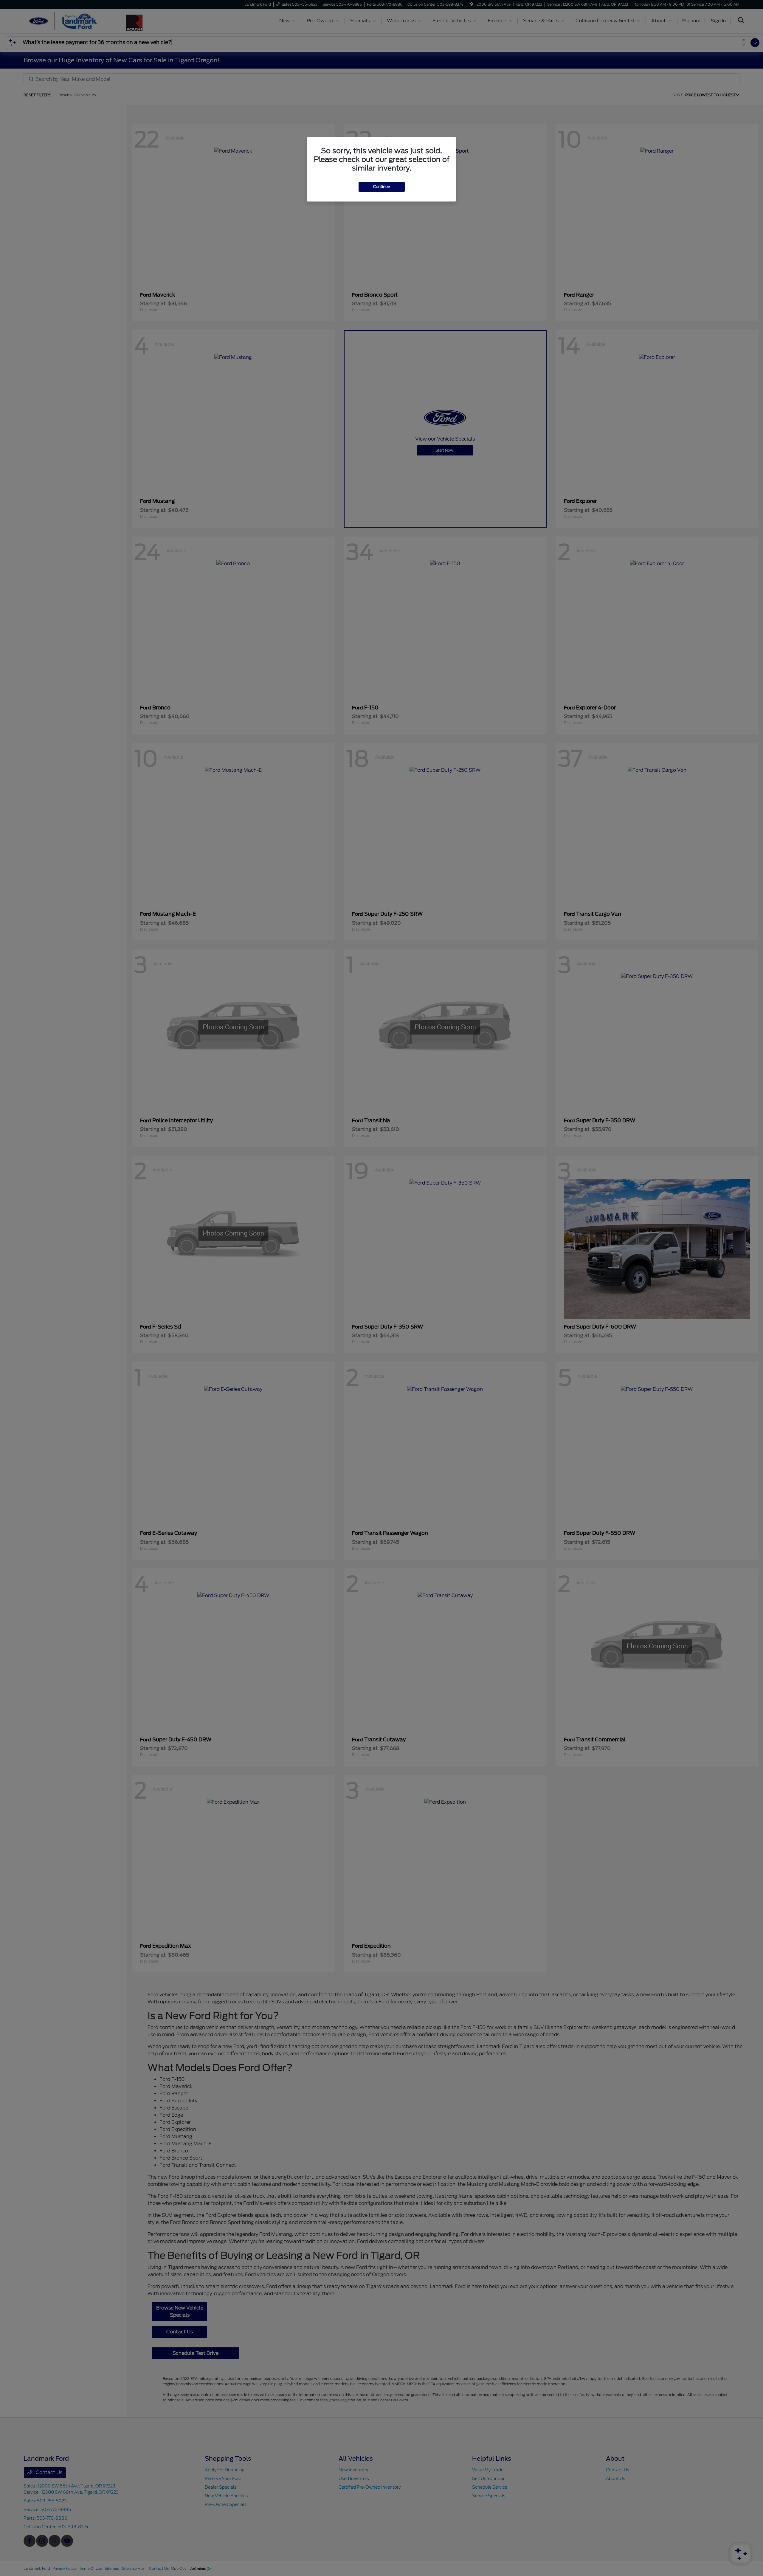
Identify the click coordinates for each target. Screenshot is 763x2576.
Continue (382, 187)
